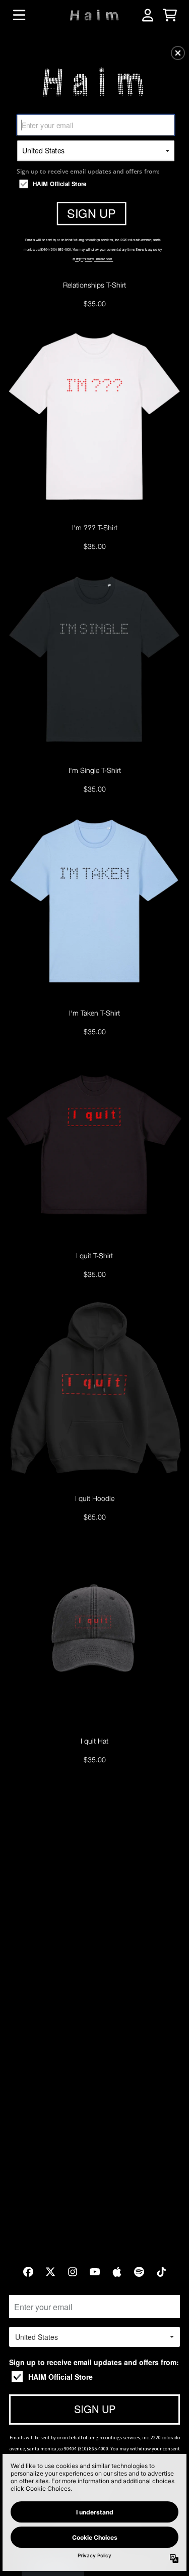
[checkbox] (97, 184)
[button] (178, 53)
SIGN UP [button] (91, 213)
